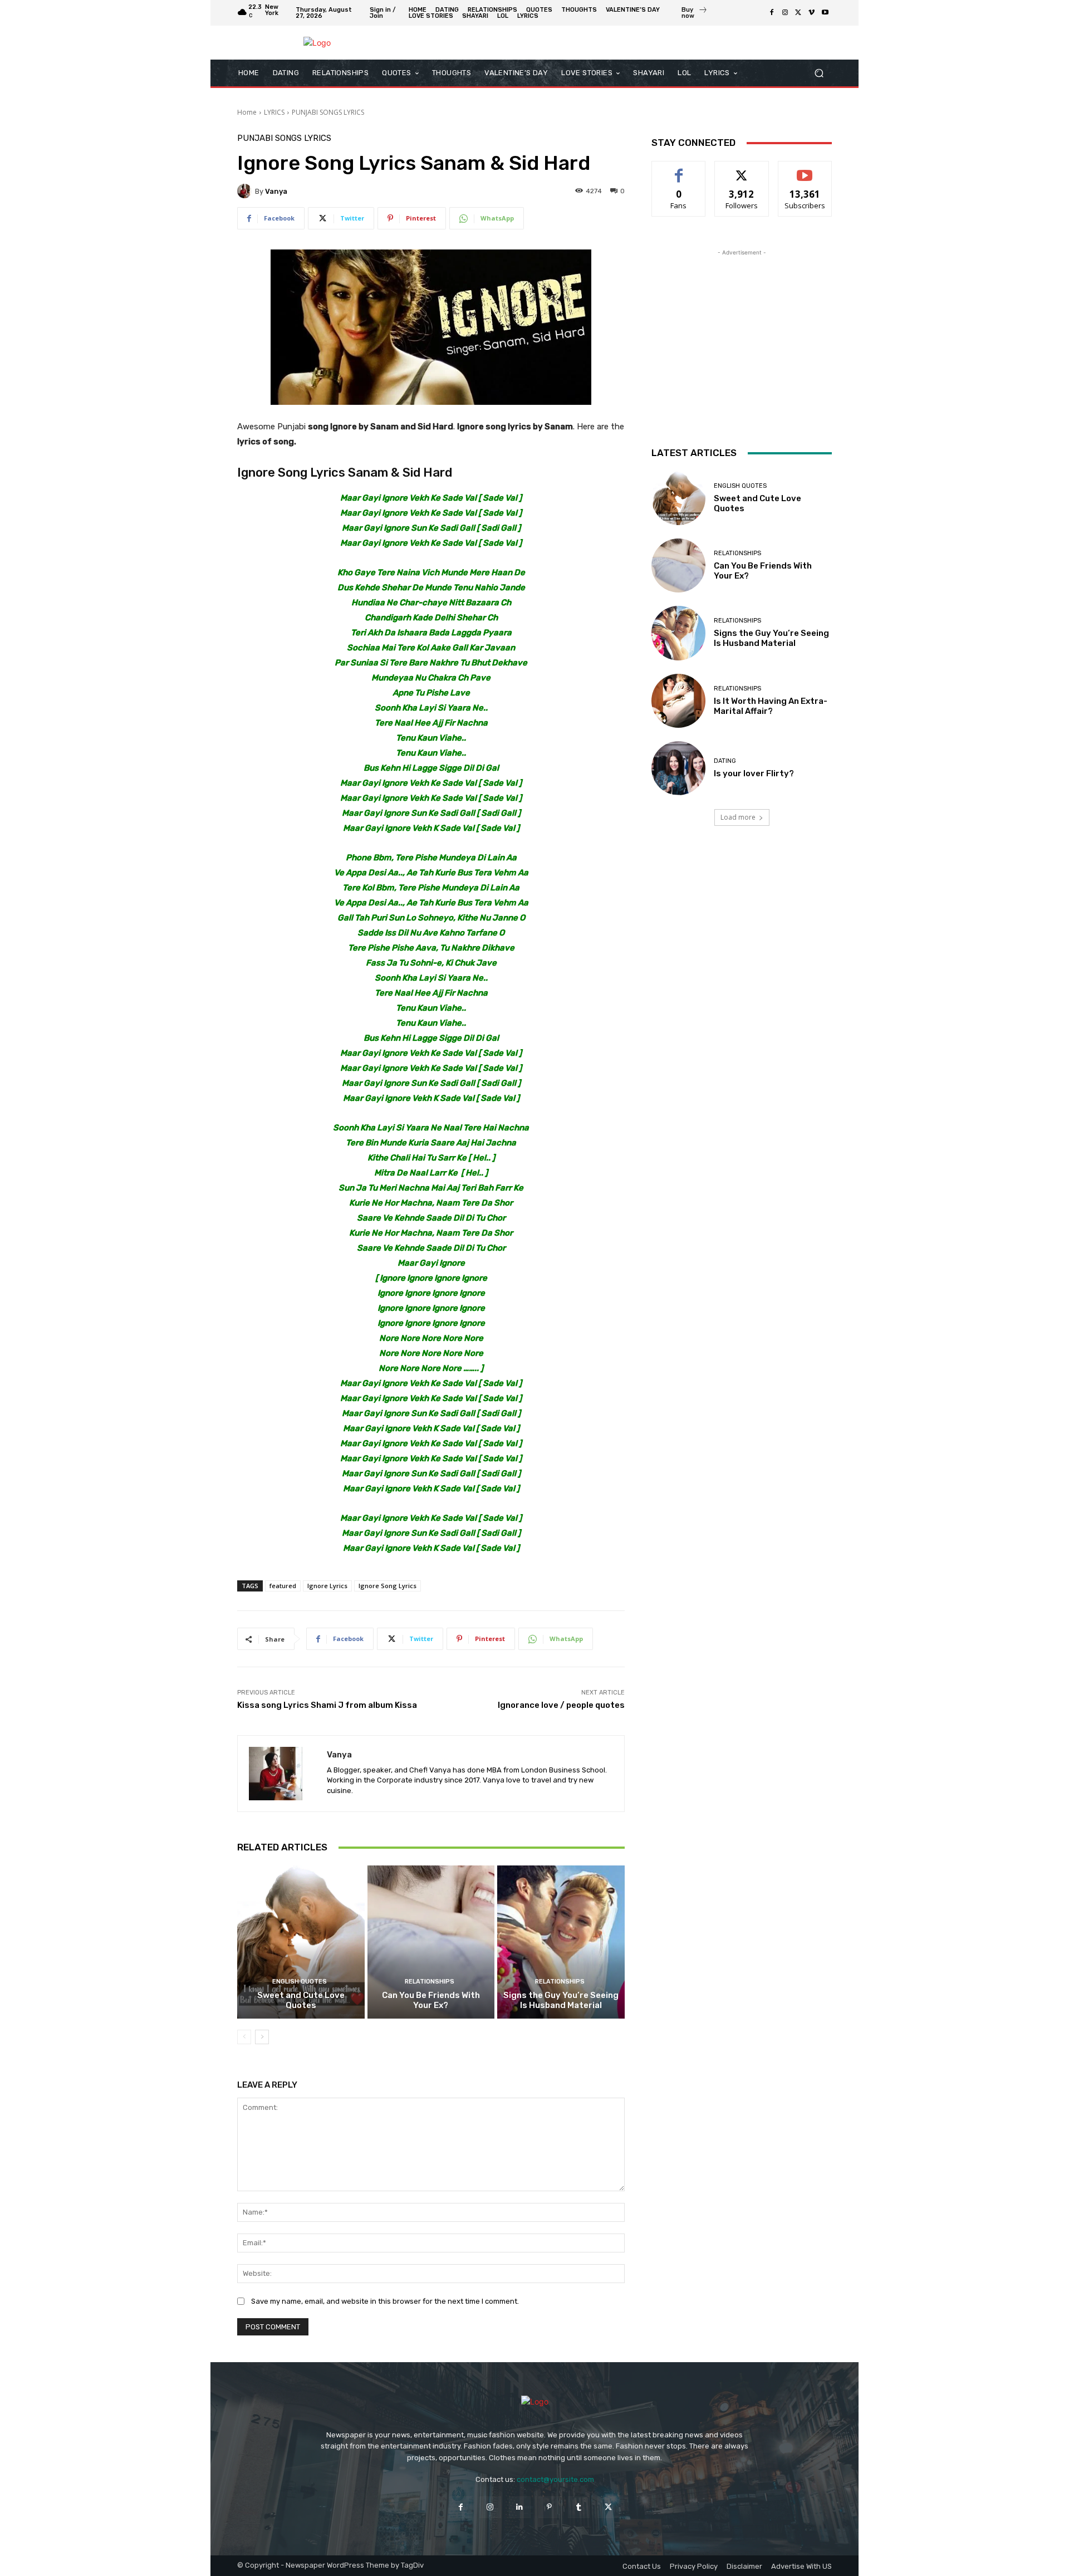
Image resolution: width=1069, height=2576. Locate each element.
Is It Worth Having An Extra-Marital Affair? (771, 706)
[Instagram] (785, 13)
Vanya (276, 191)
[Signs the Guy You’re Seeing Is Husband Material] (561, 1942)
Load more (738, 817)
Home (247, 112)
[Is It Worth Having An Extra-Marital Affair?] (678, 701)
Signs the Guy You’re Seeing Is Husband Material (561, 2000)
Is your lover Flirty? (754, 773)
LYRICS (274, 112)
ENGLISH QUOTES (300, 1982)
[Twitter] (798, 13)
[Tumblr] (579, 2507)
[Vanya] (246, 191)
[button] (819, 73)
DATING (725, 761)
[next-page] (262, 2037)
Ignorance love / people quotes (561, 1705)
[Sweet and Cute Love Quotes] (301, 1942)
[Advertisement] (742, 328)
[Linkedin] (520, 2507)
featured (283, 1586)
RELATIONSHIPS (430, 1982)
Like (679, 170)
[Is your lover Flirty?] (678, 768)
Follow (742, 170)
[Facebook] (772, 13)
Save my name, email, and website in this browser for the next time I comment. (385, 2301)
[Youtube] (825, 13)
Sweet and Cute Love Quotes (301, 2000)
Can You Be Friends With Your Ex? (431, 2000)
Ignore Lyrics (327, 1586)
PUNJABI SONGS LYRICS (328, 112)
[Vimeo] (812, 13)
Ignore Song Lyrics (388, 1586)
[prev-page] (244, 2037)
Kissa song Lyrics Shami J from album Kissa (327, 1705)
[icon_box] (695, 14)
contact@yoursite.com (555, 2479)
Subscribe (805, 170)
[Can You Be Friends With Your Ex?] (431, 1942)
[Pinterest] (549, 2507)
